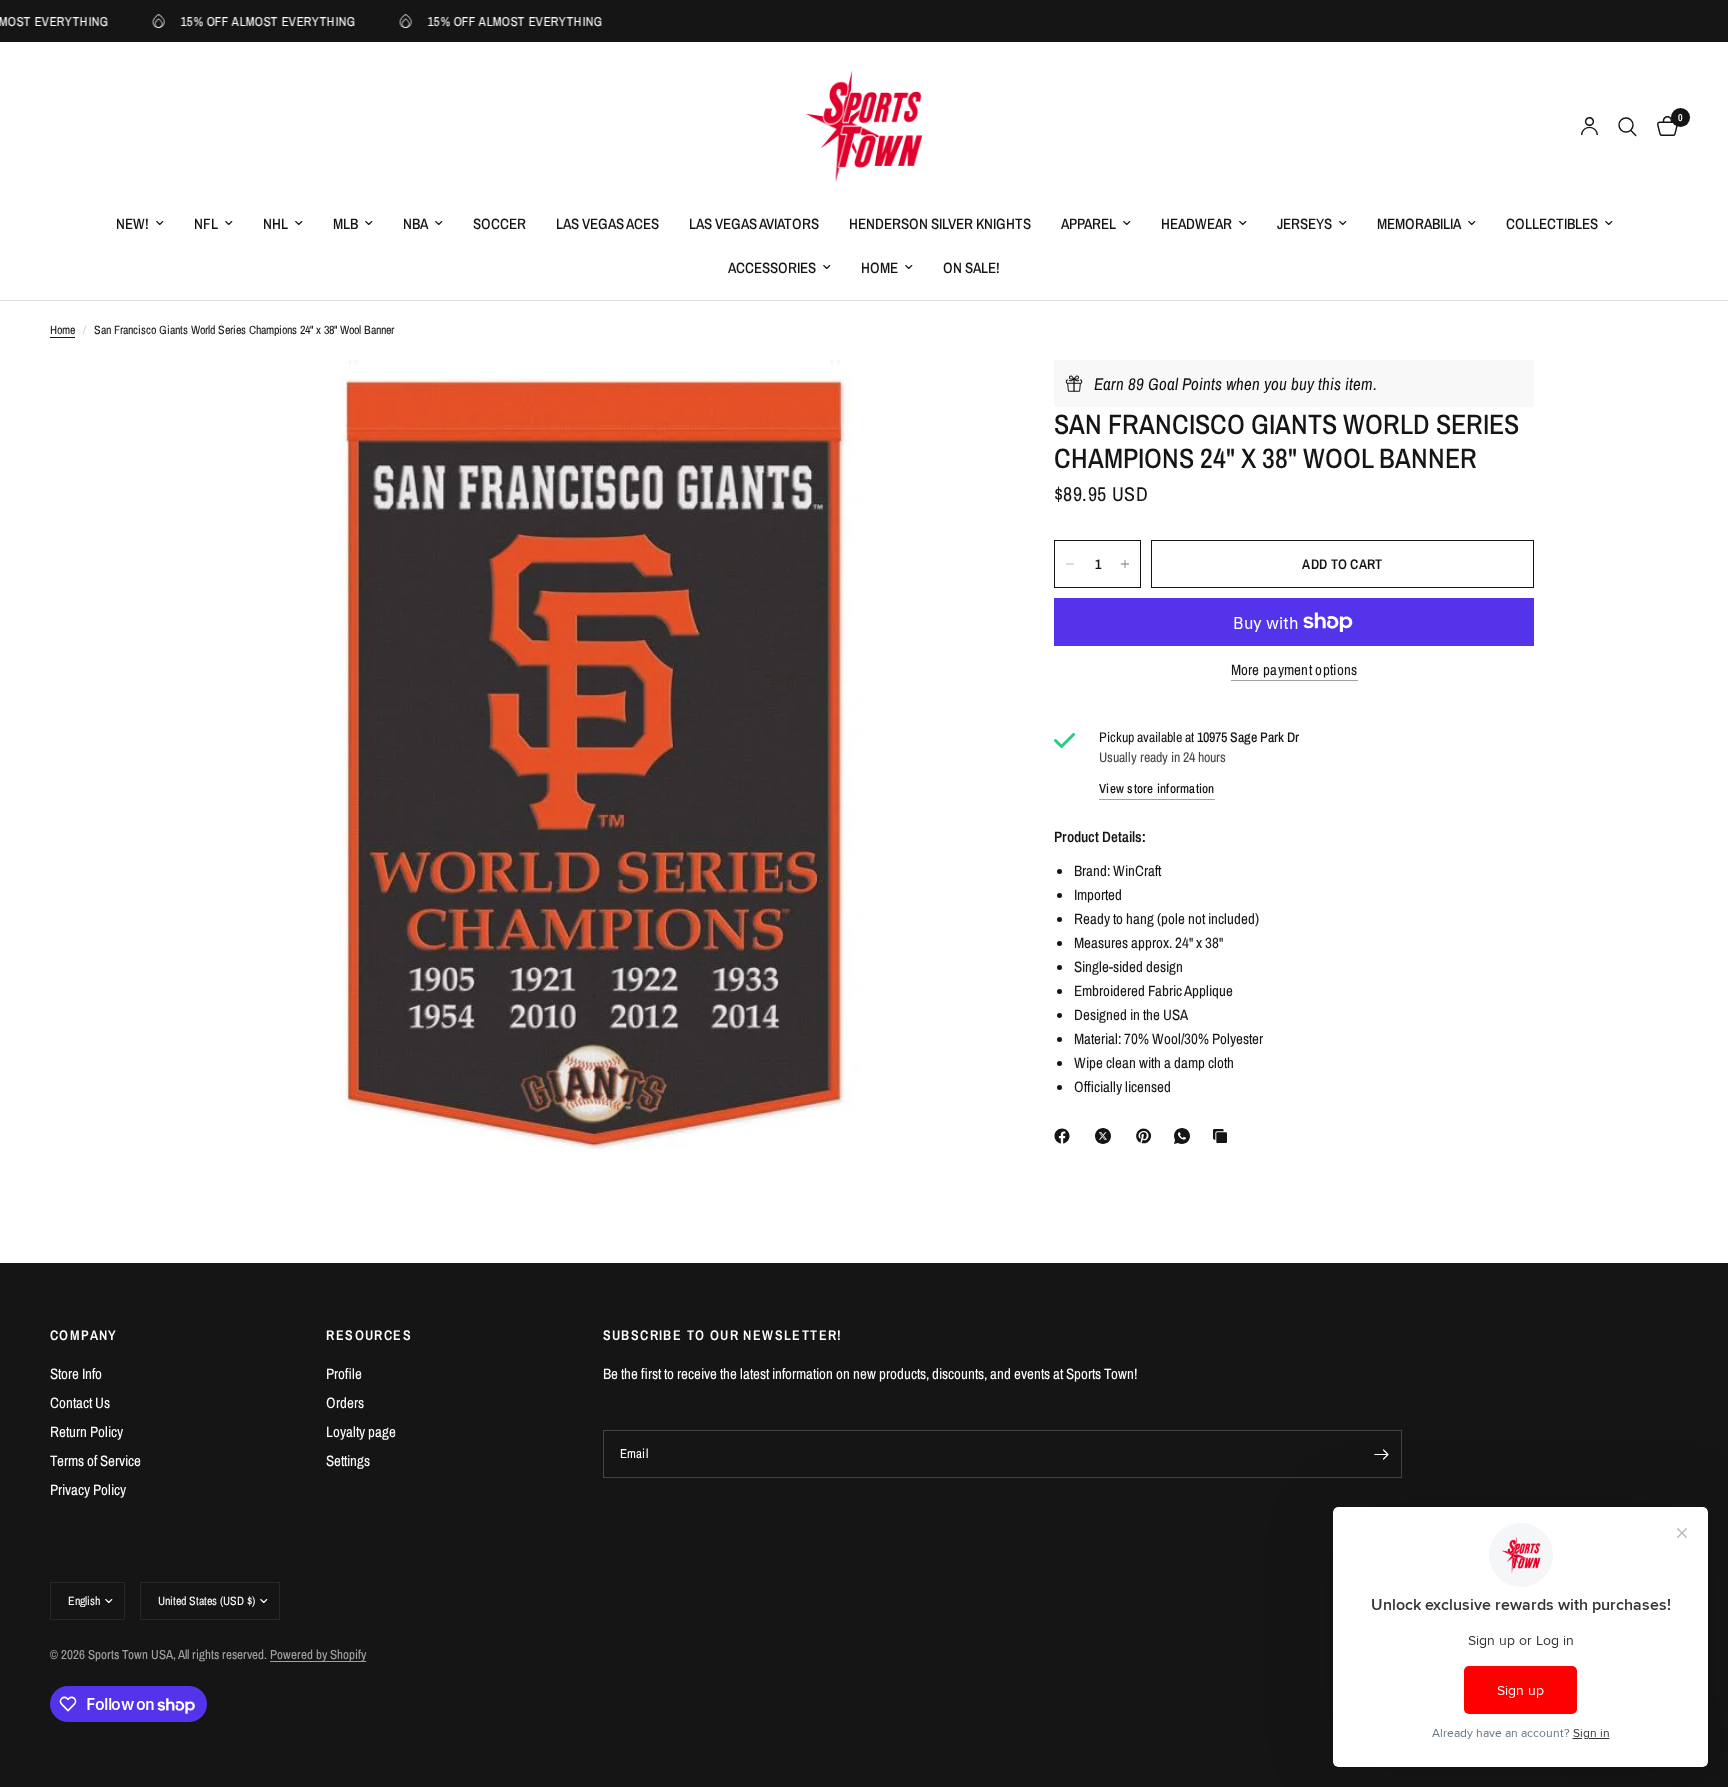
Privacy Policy (88, 1489)
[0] (1662, 127)
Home (879, 267)
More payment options (1294, 669)
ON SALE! (971, 267)
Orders (345, 1402)
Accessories (772, 267)
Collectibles (1552, 223)
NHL (275, 223)
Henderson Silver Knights (940, 223)
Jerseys (1304, 223)
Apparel (1088, 223)
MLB (345, 223)
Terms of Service (95, 1460)
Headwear (1196, 223)
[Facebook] (1066, 1136)
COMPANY (84, 1335)
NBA (415, 223)
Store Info (76, 1373)
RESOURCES (369, 1335)
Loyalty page (361, 1431)
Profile (344, 1373)
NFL (206, 223)
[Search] (1627, 127)
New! (132, 223)
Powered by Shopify (318, 1654)
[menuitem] (140, 224)
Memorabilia (1419, 223)
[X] (1107, 1136)
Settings (348, 1460)
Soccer (499, 223)
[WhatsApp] (1186, 1136)
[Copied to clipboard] (1224, 1136)
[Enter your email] (1382, 1454)
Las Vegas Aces (607, 223)
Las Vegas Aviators (754, 223)
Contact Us (80, 1402)
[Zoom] (952, 402)
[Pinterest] (1148, 1136)
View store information (1157, 788)
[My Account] (1589, 127)
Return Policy (86, 1431)
